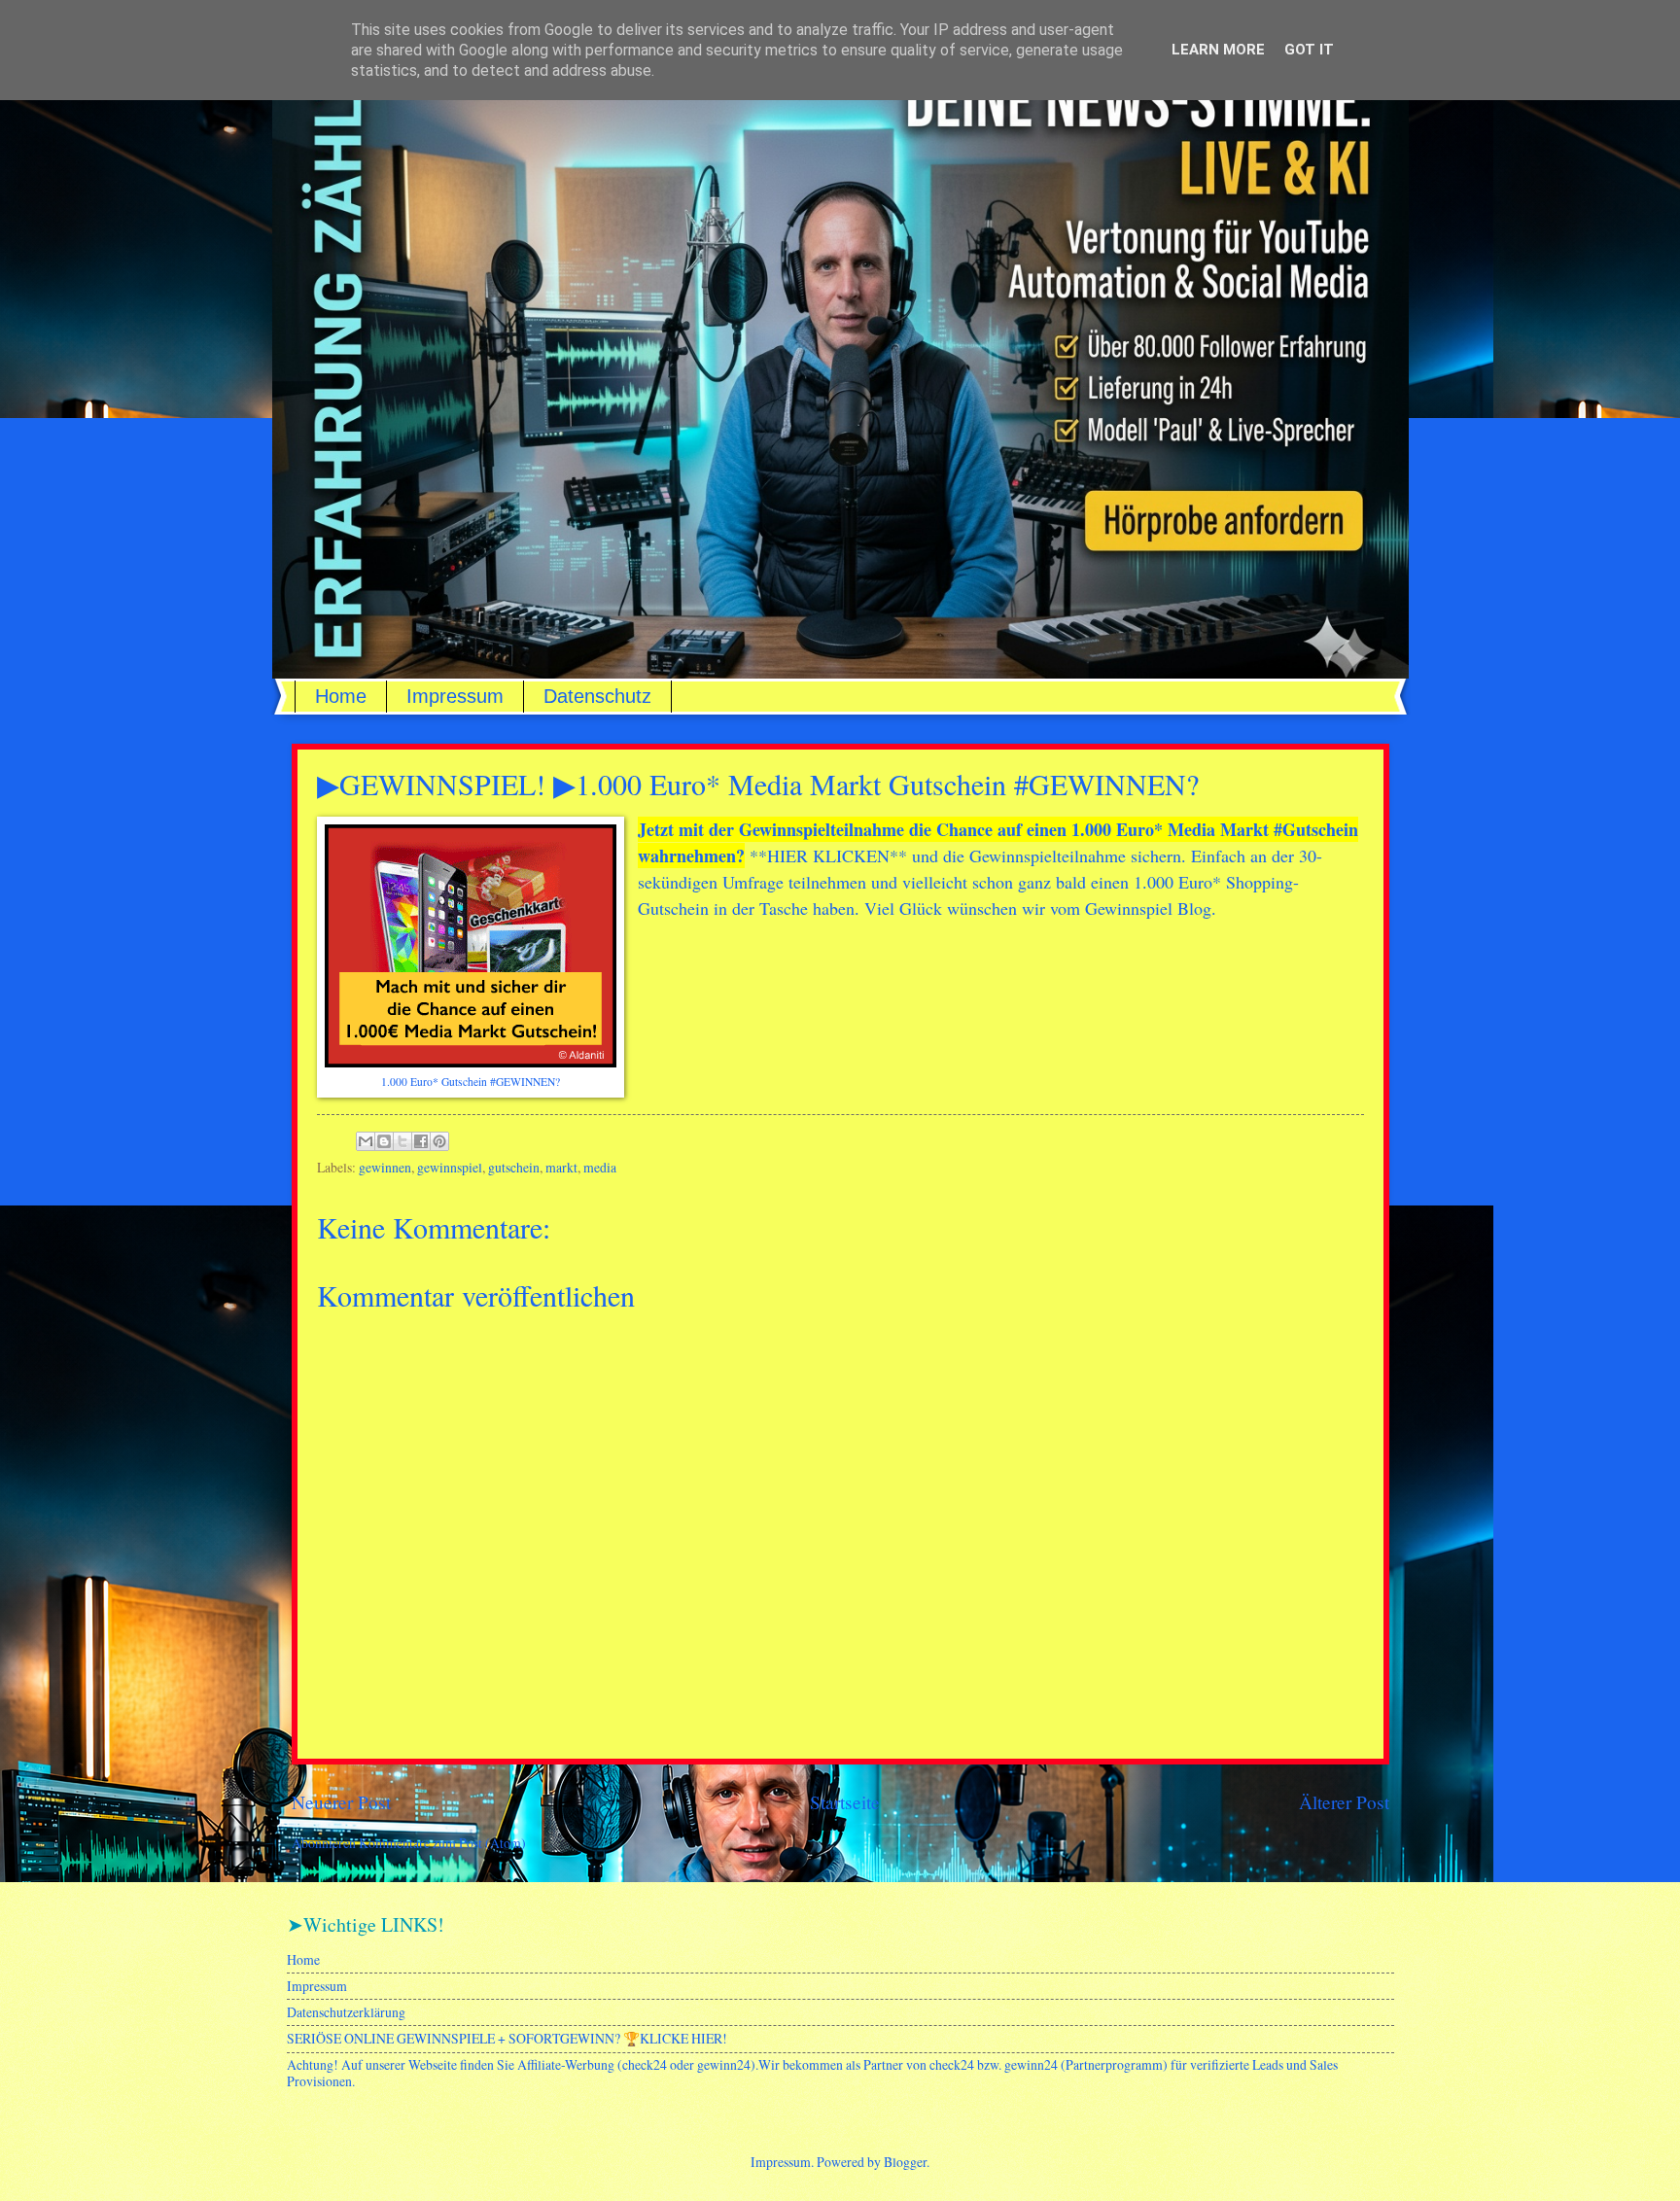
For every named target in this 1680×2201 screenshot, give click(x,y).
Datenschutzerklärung (346, 2012)
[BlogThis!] (384, 1141)
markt (561, 1167)
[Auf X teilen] (402, 1141)
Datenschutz (597, 696)
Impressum (455, 696)
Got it (1309, 50)
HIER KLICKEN (828, 856)
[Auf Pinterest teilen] (439, 1141)
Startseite (845, 1802)
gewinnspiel (450, 1167)
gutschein (514, 1167)
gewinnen (385, 1167)
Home (341, 696)
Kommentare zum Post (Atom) (442, 1843)
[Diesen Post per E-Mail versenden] (366, 1141)
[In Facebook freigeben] (421, 1141)
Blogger (905, 2162)
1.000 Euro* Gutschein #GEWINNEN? (471, 1082)
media (600, 1167)
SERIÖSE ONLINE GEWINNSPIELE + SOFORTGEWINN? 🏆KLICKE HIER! (507, 2038)
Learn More (1218, 50)
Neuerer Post (341, 1802)
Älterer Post (1344, 1802)
